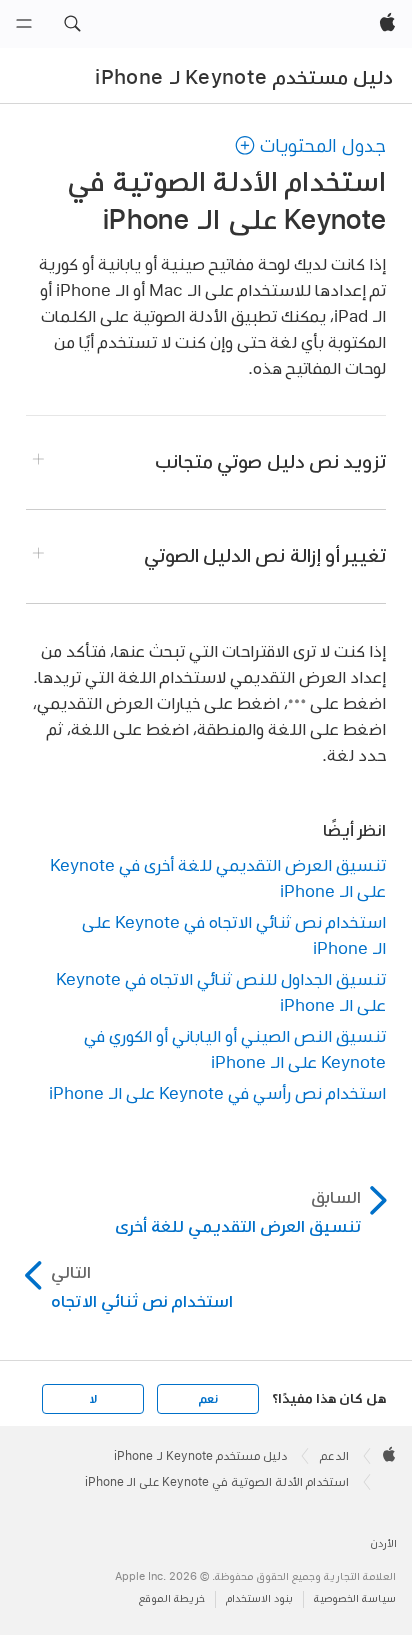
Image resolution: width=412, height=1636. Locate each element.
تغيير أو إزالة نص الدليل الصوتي (265, 555)
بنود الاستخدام (259, 1598)
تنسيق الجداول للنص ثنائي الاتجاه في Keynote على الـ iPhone (221, 991)
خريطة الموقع (172, 1598)
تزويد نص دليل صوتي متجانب (270, 461)
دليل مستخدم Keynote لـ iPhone (244, 77)
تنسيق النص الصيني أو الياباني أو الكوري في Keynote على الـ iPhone (235, 1048)
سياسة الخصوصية (355, 1598)
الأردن (383, 1543)
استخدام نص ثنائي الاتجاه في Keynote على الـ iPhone (234, 934)
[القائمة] (24, 24)
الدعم (334, 1456)
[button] (72, 24)
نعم (208, 1399)
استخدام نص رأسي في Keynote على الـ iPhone (217, 1092)
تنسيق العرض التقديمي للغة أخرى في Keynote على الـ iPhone (218, 877)
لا (93, 1399)
